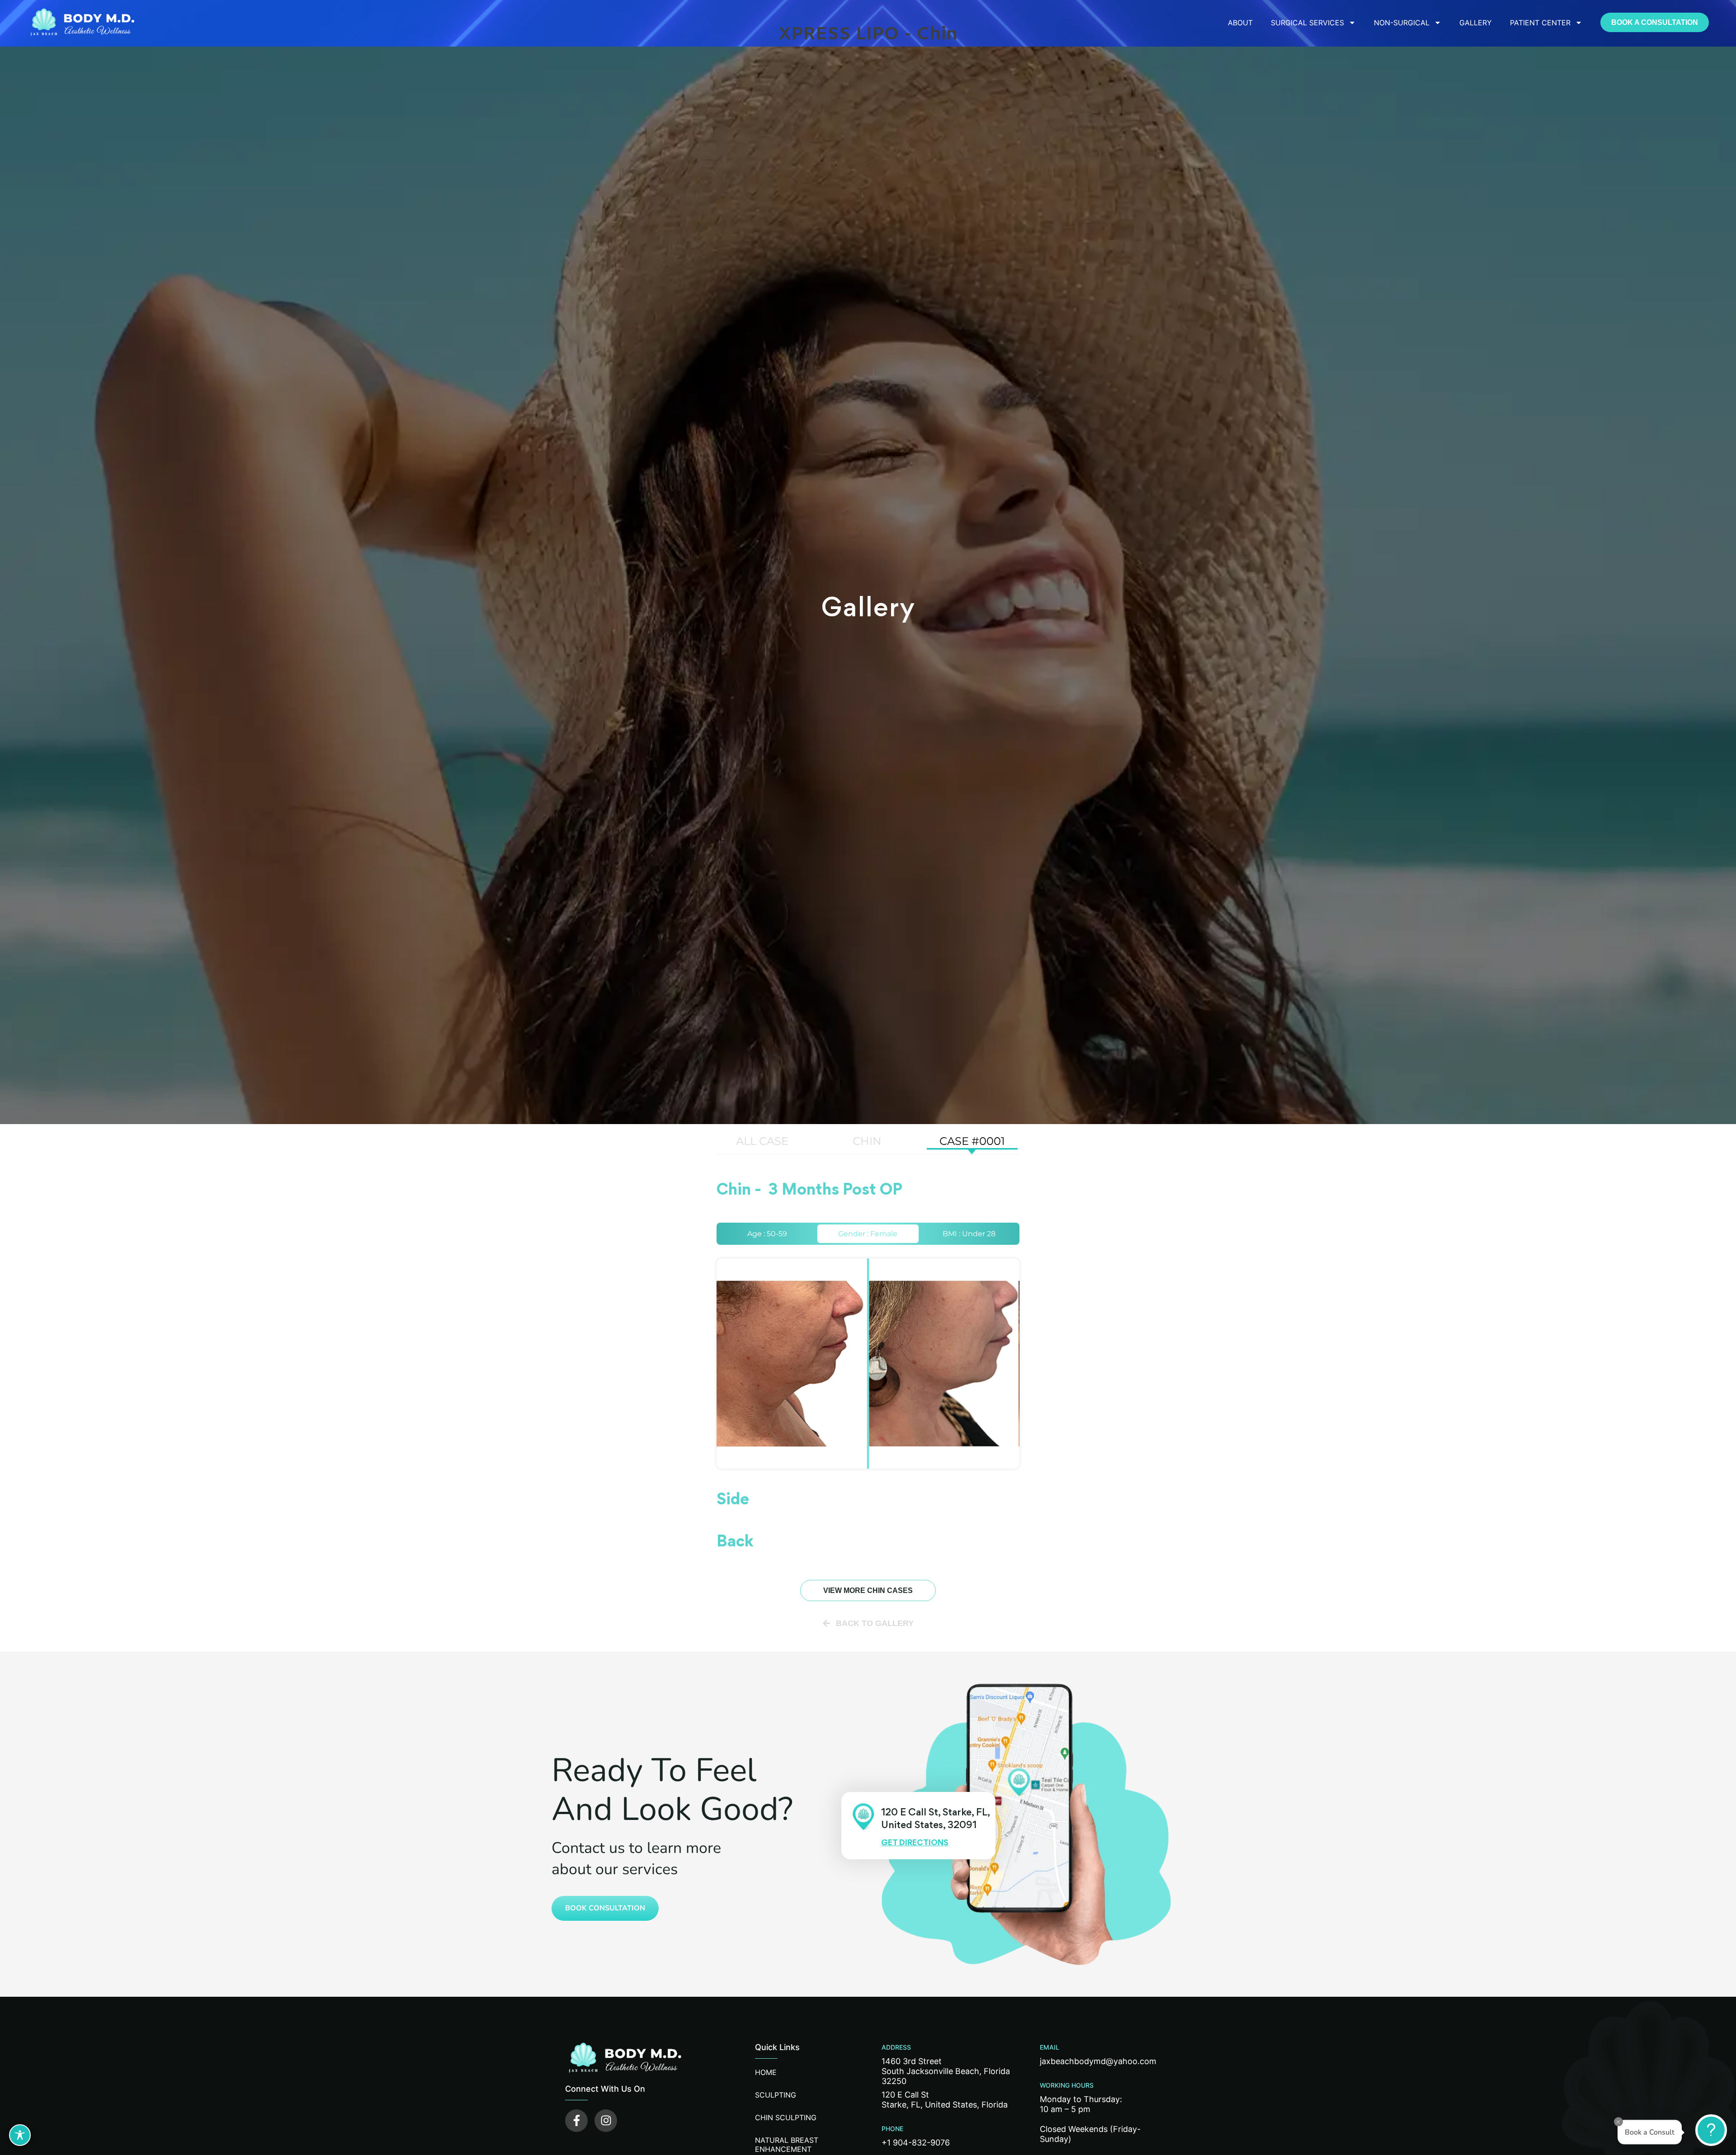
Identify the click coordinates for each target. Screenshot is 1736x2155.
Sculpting (776, 2095)
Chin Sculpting (786, 2117)
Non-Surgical (1402, 23)
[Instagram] (606, 2121)
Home (766, 2072)
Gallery (1476, 23)
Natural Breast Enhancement (787, 2145)
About (1240, 23)
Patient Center (1540, 23)
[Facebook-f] (576, 2121)
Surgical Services (1307, 23)
